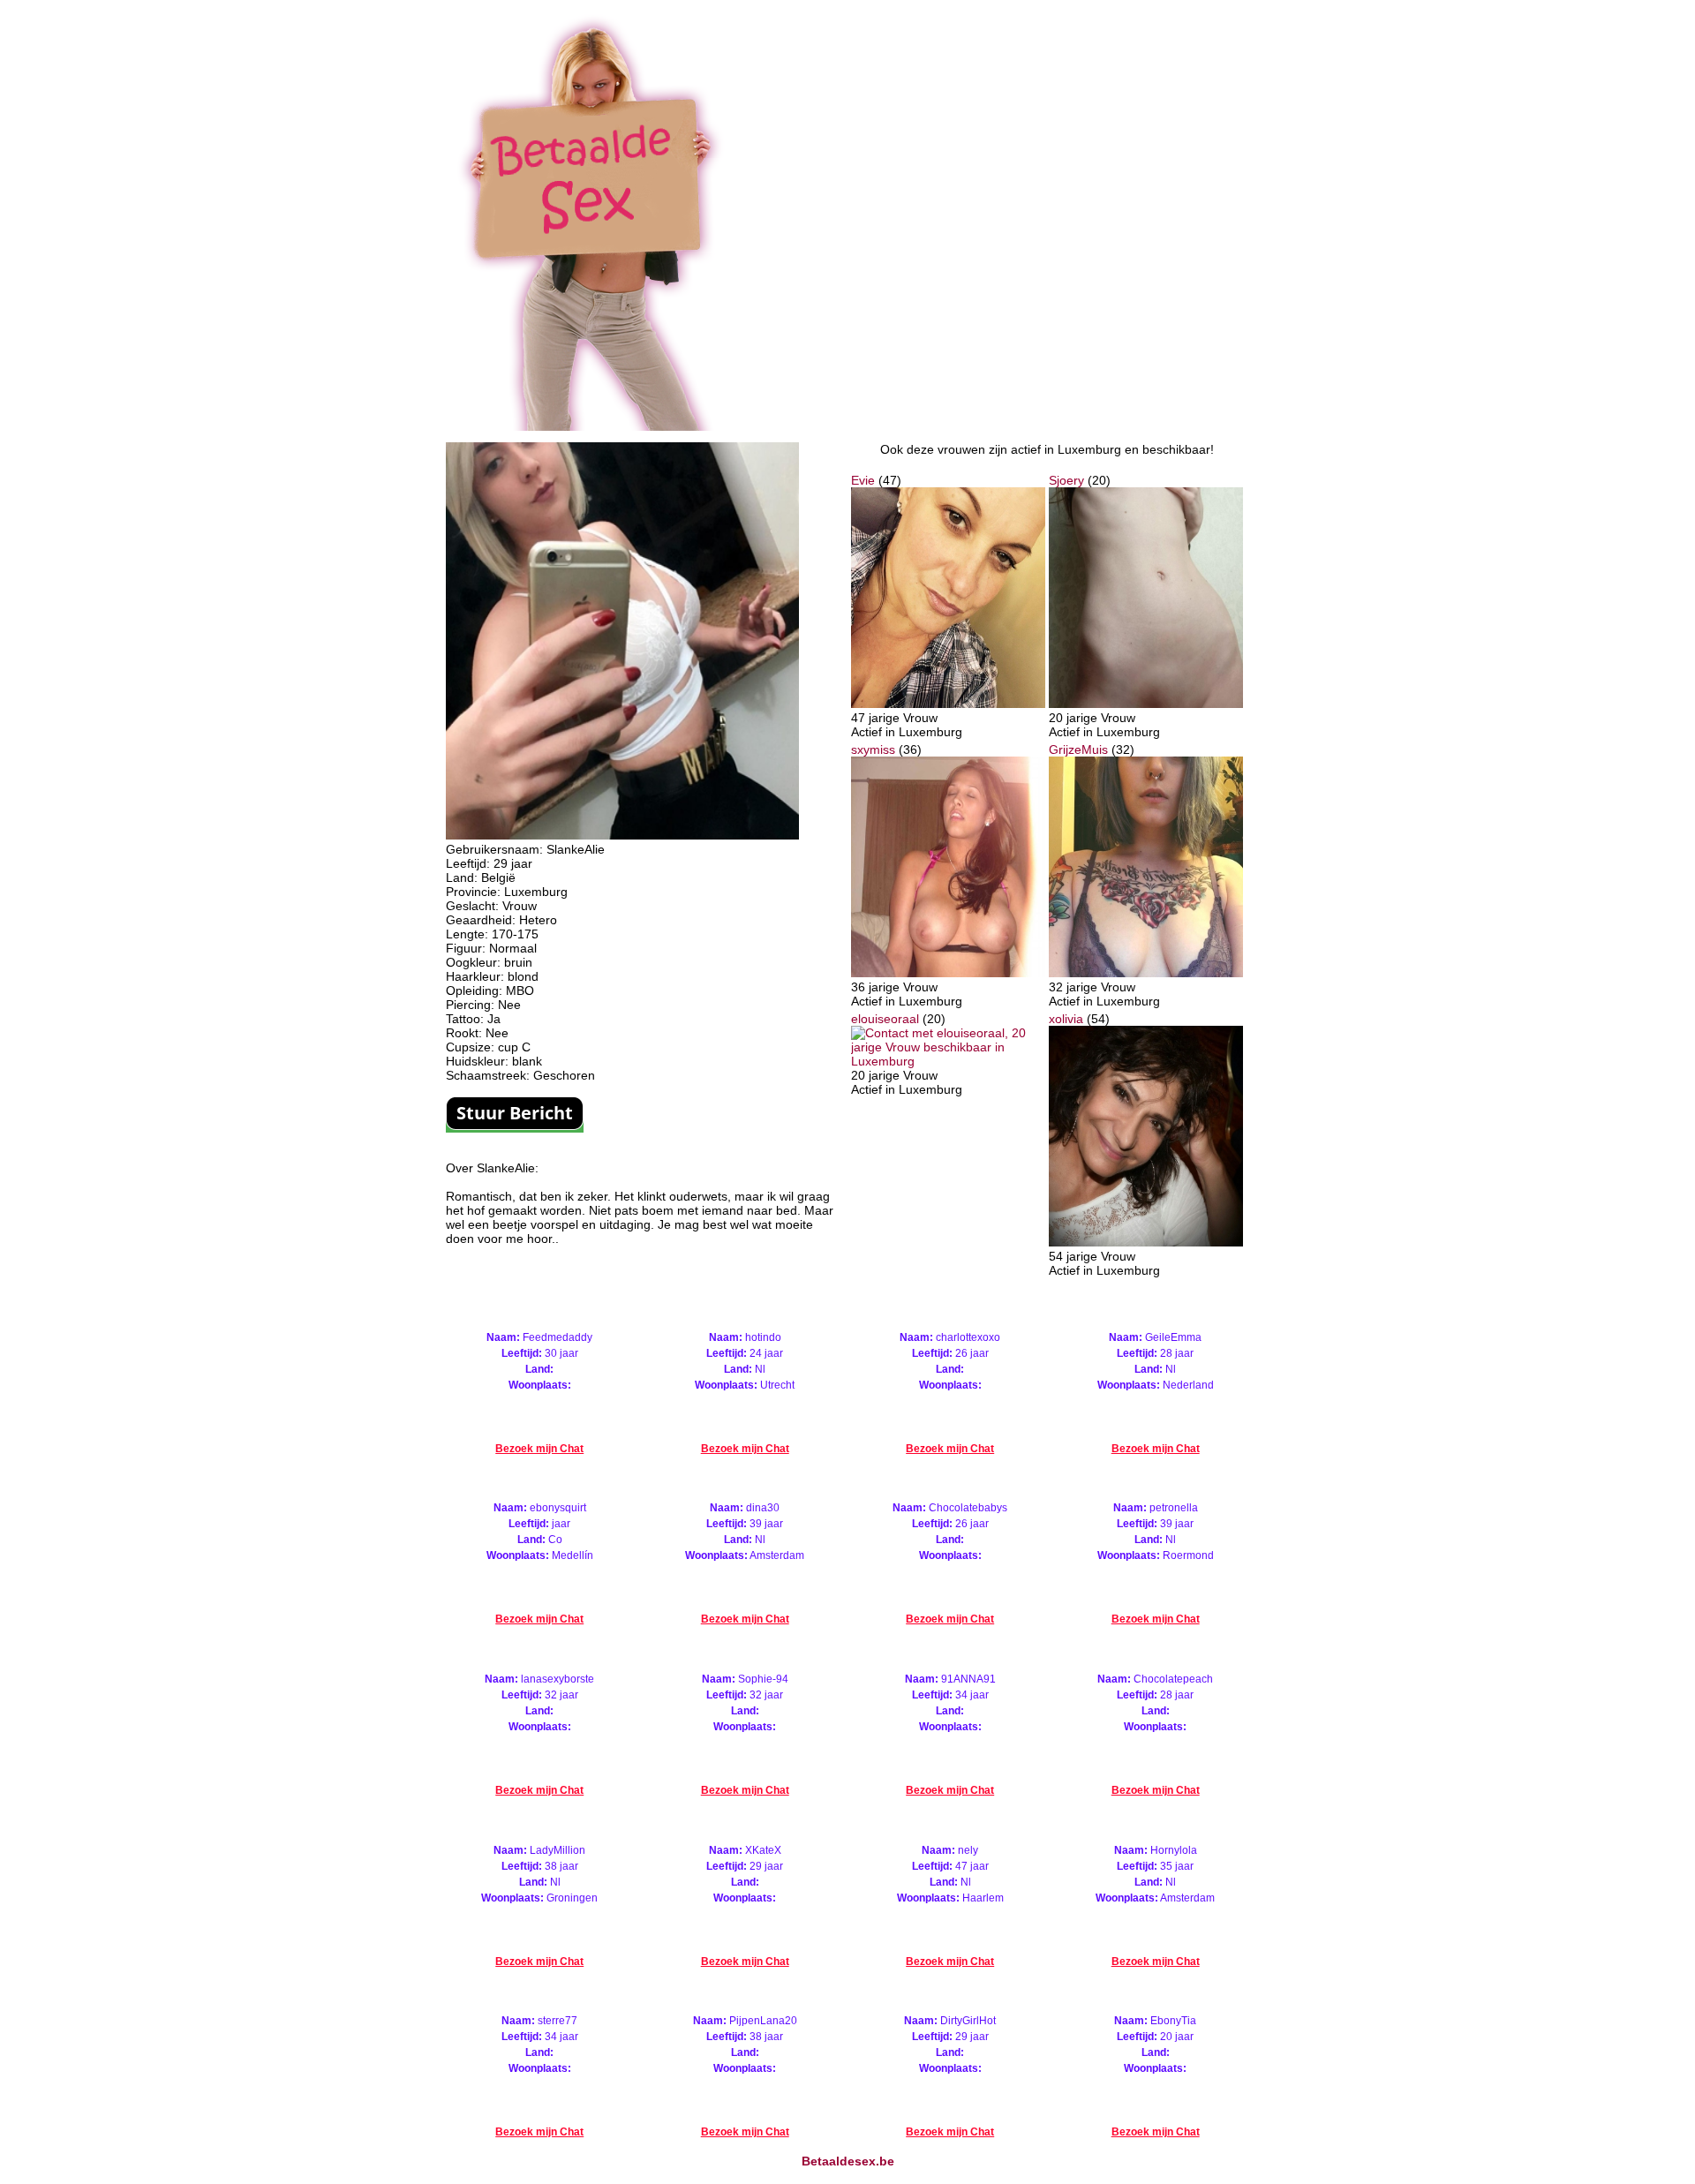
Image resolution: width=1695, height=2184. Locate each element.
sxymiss (873, 749)
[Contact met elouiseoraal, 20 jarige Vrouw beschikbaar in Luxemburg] (948, 1061)
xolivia (1066, 1019)
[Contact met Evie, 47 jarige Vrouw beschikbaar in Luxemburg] (948, 704)
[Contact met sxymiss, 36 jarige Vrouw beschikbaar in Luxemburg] (948, 973)
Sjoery (1066, 480)
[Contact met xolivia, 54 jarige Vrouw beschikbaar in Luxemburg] (1146, 1242)
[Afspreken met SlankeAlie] (622, 835)
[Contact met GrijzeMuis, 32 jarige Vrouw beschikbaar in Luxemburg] (1146, 973)
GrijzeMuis (1078, 749)
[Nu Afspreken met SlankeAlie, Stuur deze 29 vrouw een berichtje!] (515, 1126)
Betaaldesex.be (848, 2161)
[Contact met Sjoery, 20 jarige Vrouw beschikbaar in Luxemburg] (1146, 704)
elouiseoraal (885, 1019)
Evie (863, 480)
